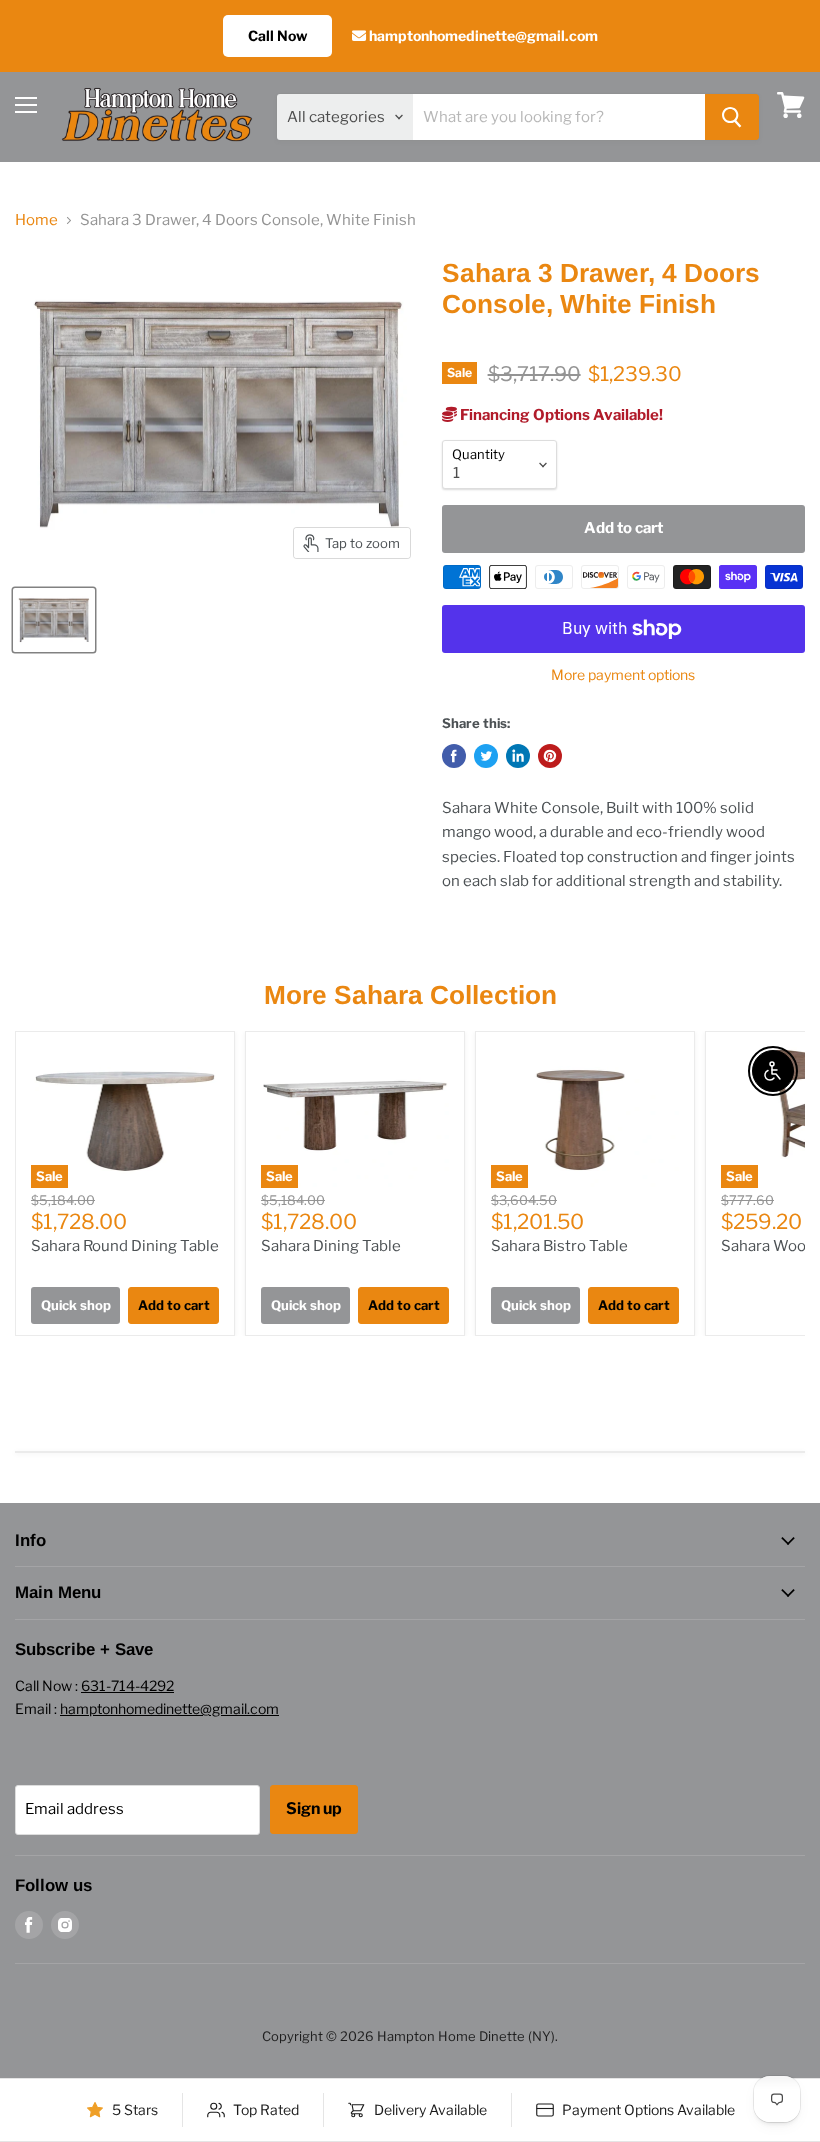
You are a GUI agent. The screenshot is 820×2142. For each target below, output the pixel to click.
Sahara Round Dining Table (125, 1246)
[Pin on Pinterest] (550, 756)
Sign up (314, 1808)
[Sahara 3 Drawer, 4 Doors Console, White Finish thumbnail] (54, 620)
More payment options (623, 675)
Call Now (277, 35)
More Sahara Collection (410, 995)
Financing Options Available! (560, 415)
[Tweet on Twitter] (486, 756)
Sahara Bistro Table (559, 1246)
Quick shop (76, 1305)
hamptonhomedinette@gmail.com (482, 35)
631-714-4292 (127, 1685)
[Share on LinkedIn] (518, 756)
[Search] (732, 117)
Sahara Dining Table (331, 1246)
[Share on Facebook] (454, 756)
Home (36, 220)
